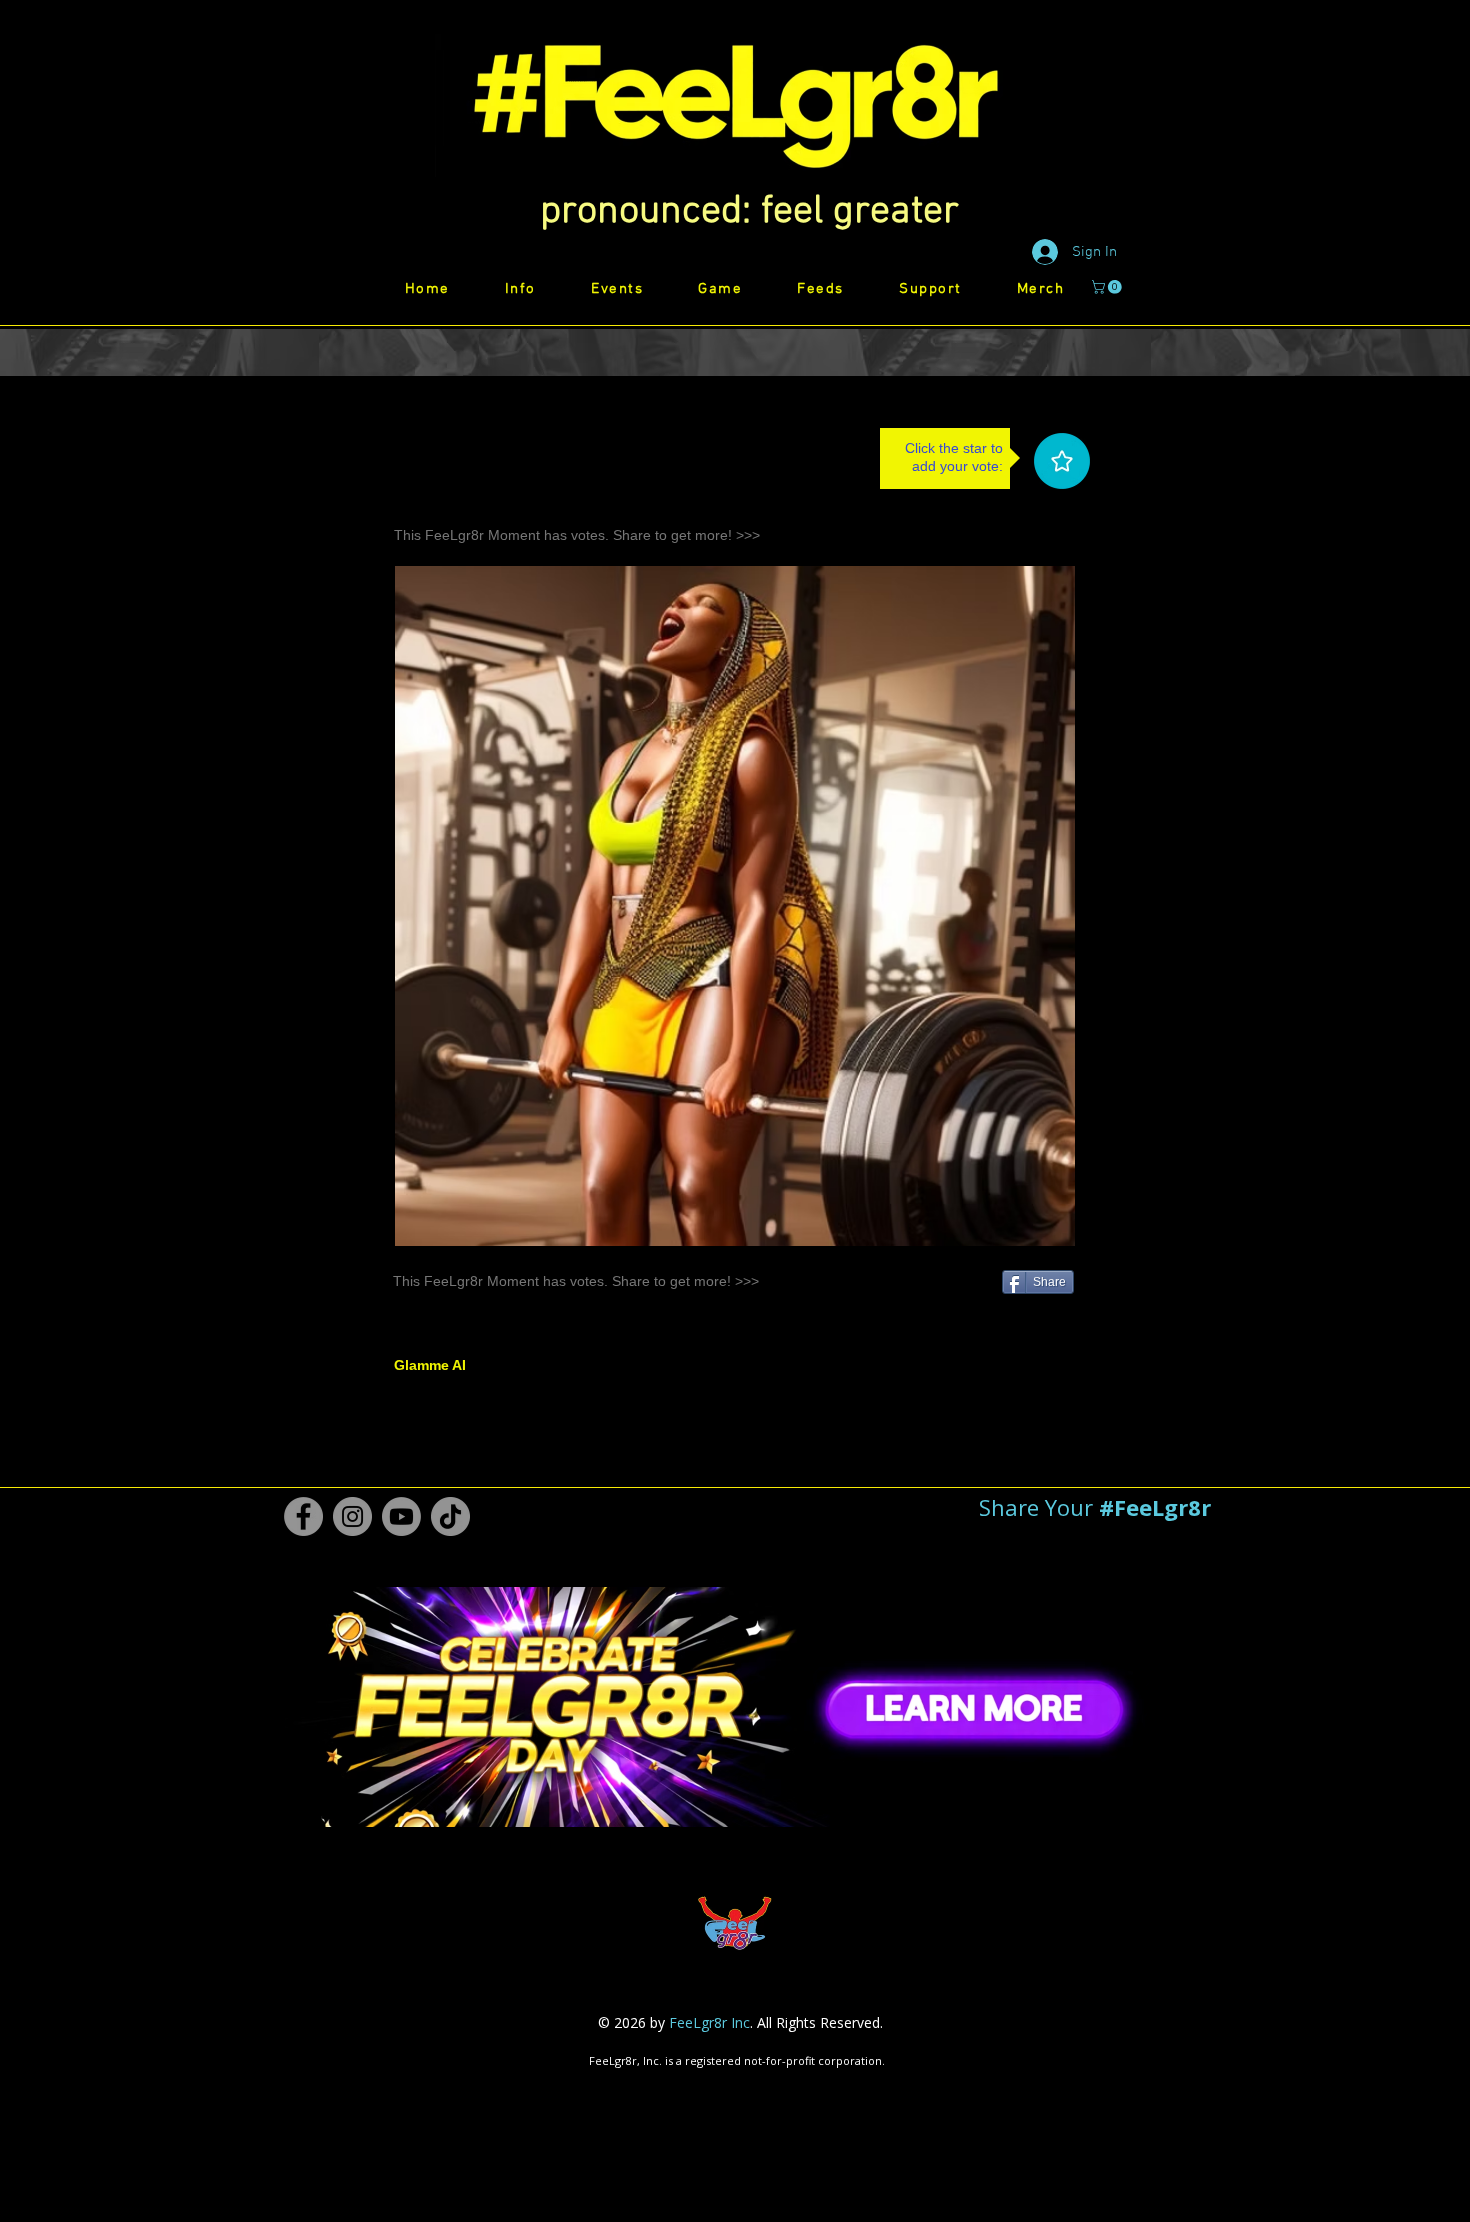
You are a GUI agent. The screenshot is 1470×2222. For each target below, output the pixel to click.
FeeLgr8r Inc (709, 2022)
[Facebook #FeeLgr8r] (303, 1516)
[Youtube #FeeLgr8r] (401, 1516)
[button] (749, 212)
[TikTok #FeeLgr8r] (450, 1516)
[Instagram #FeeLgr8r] (352, 1516)
